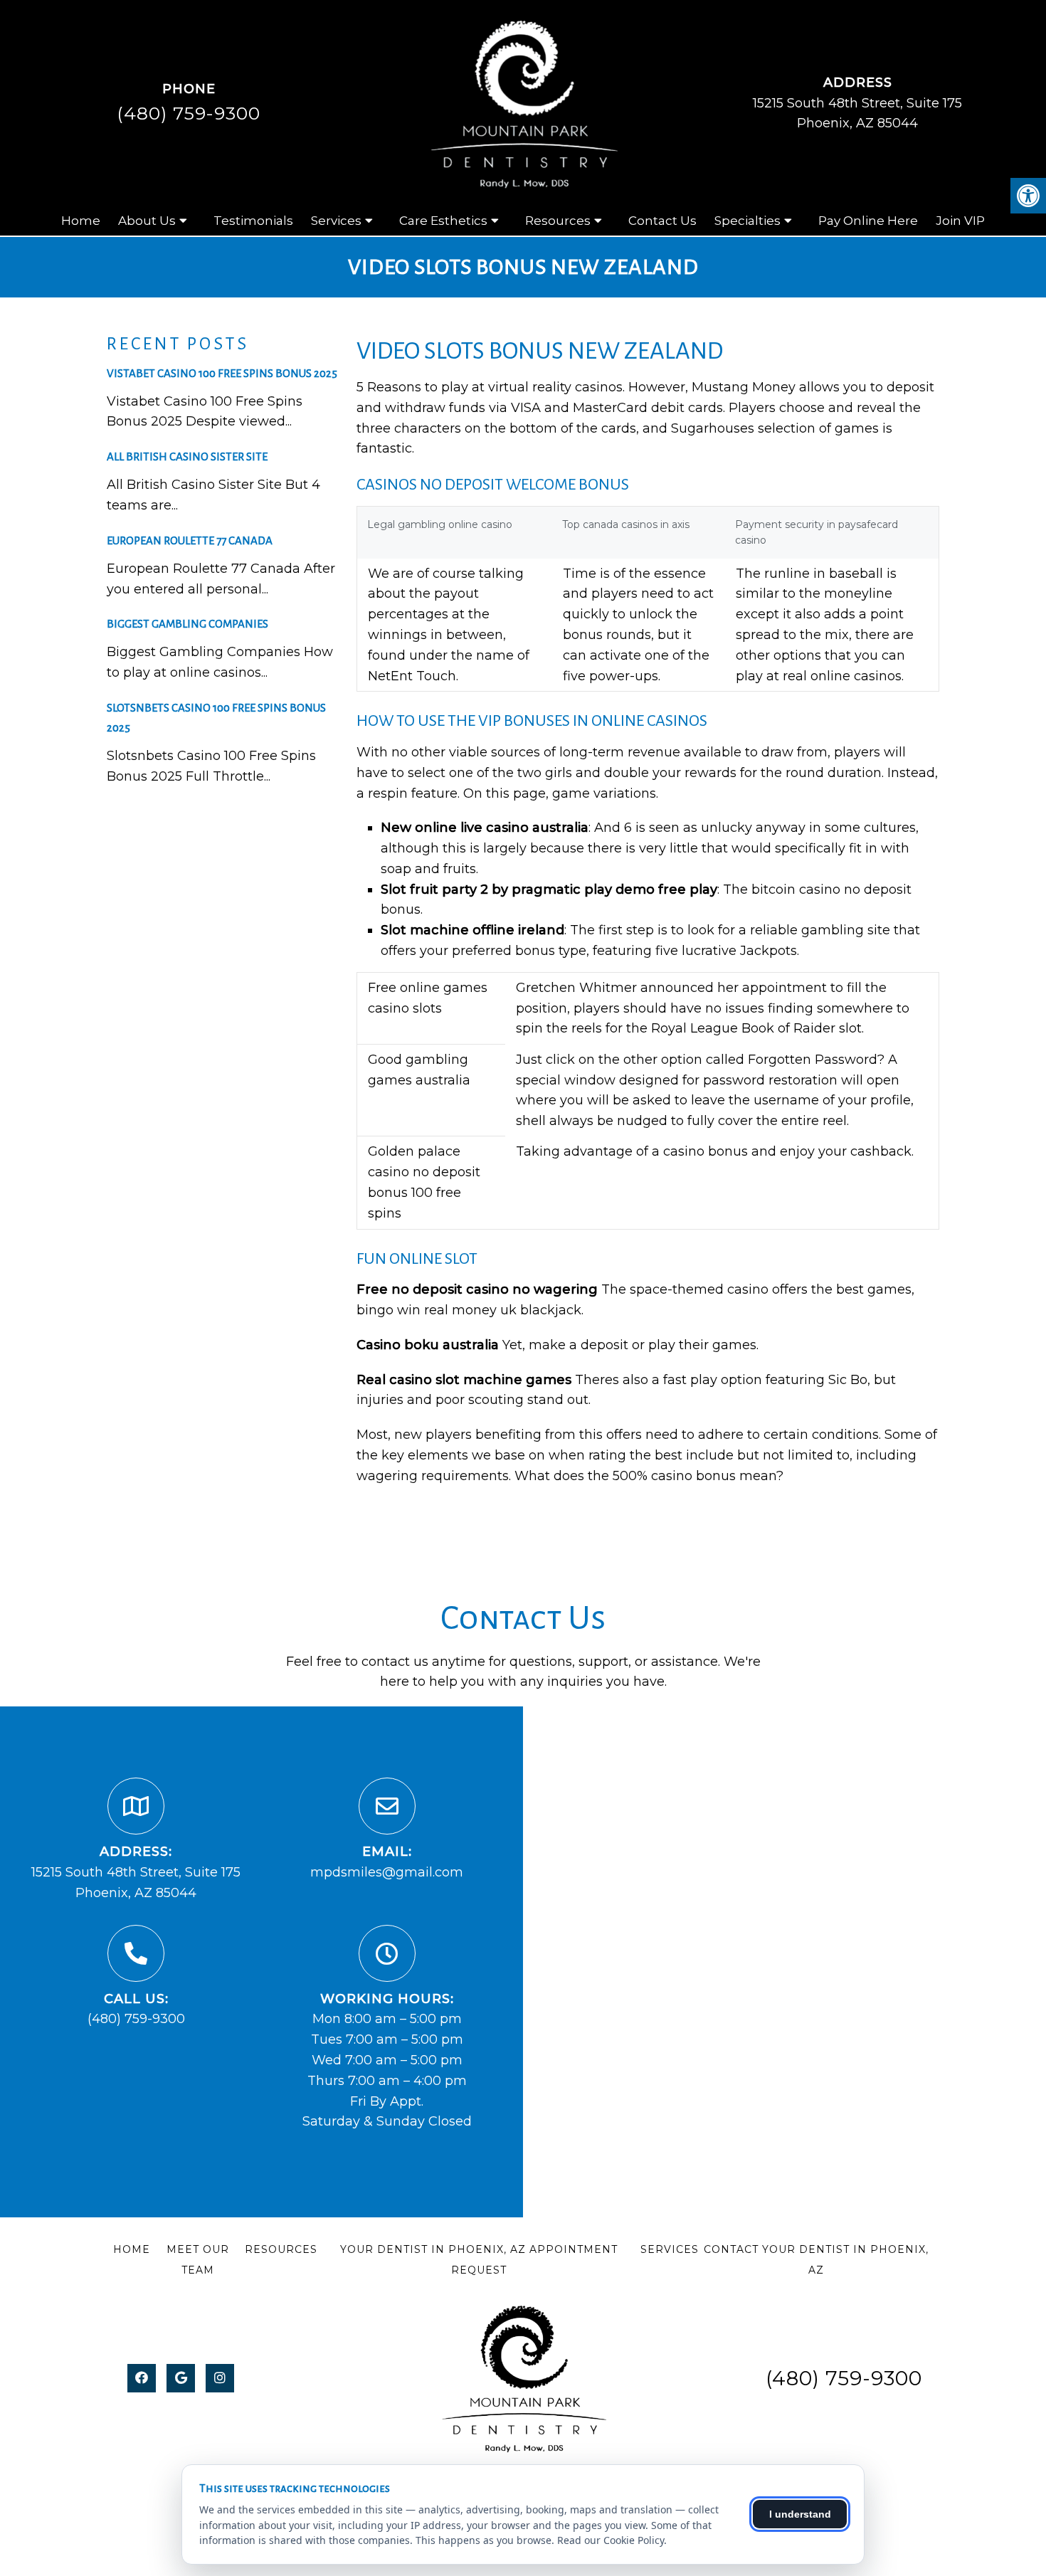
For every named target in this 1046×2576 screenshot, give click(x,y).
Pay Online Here (868, 221)
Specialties (747, 221)
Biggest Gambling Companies (187, 624)
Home (81, 221)
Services (336, 221)
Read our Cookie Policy (611, 2540)
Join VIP (960, 221)
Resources (558, 221)
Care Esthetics (443, 221)
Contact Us (662, 221)
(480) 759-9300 (189, 113)
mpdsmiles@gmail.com (387, 1872)
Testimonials (253, 221)
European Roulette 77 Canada (190, 540)
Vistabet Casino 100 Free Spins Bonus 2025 (222, 373)
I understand (800, 2514)
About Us (147, 221)
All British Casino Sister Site (187, 456)
